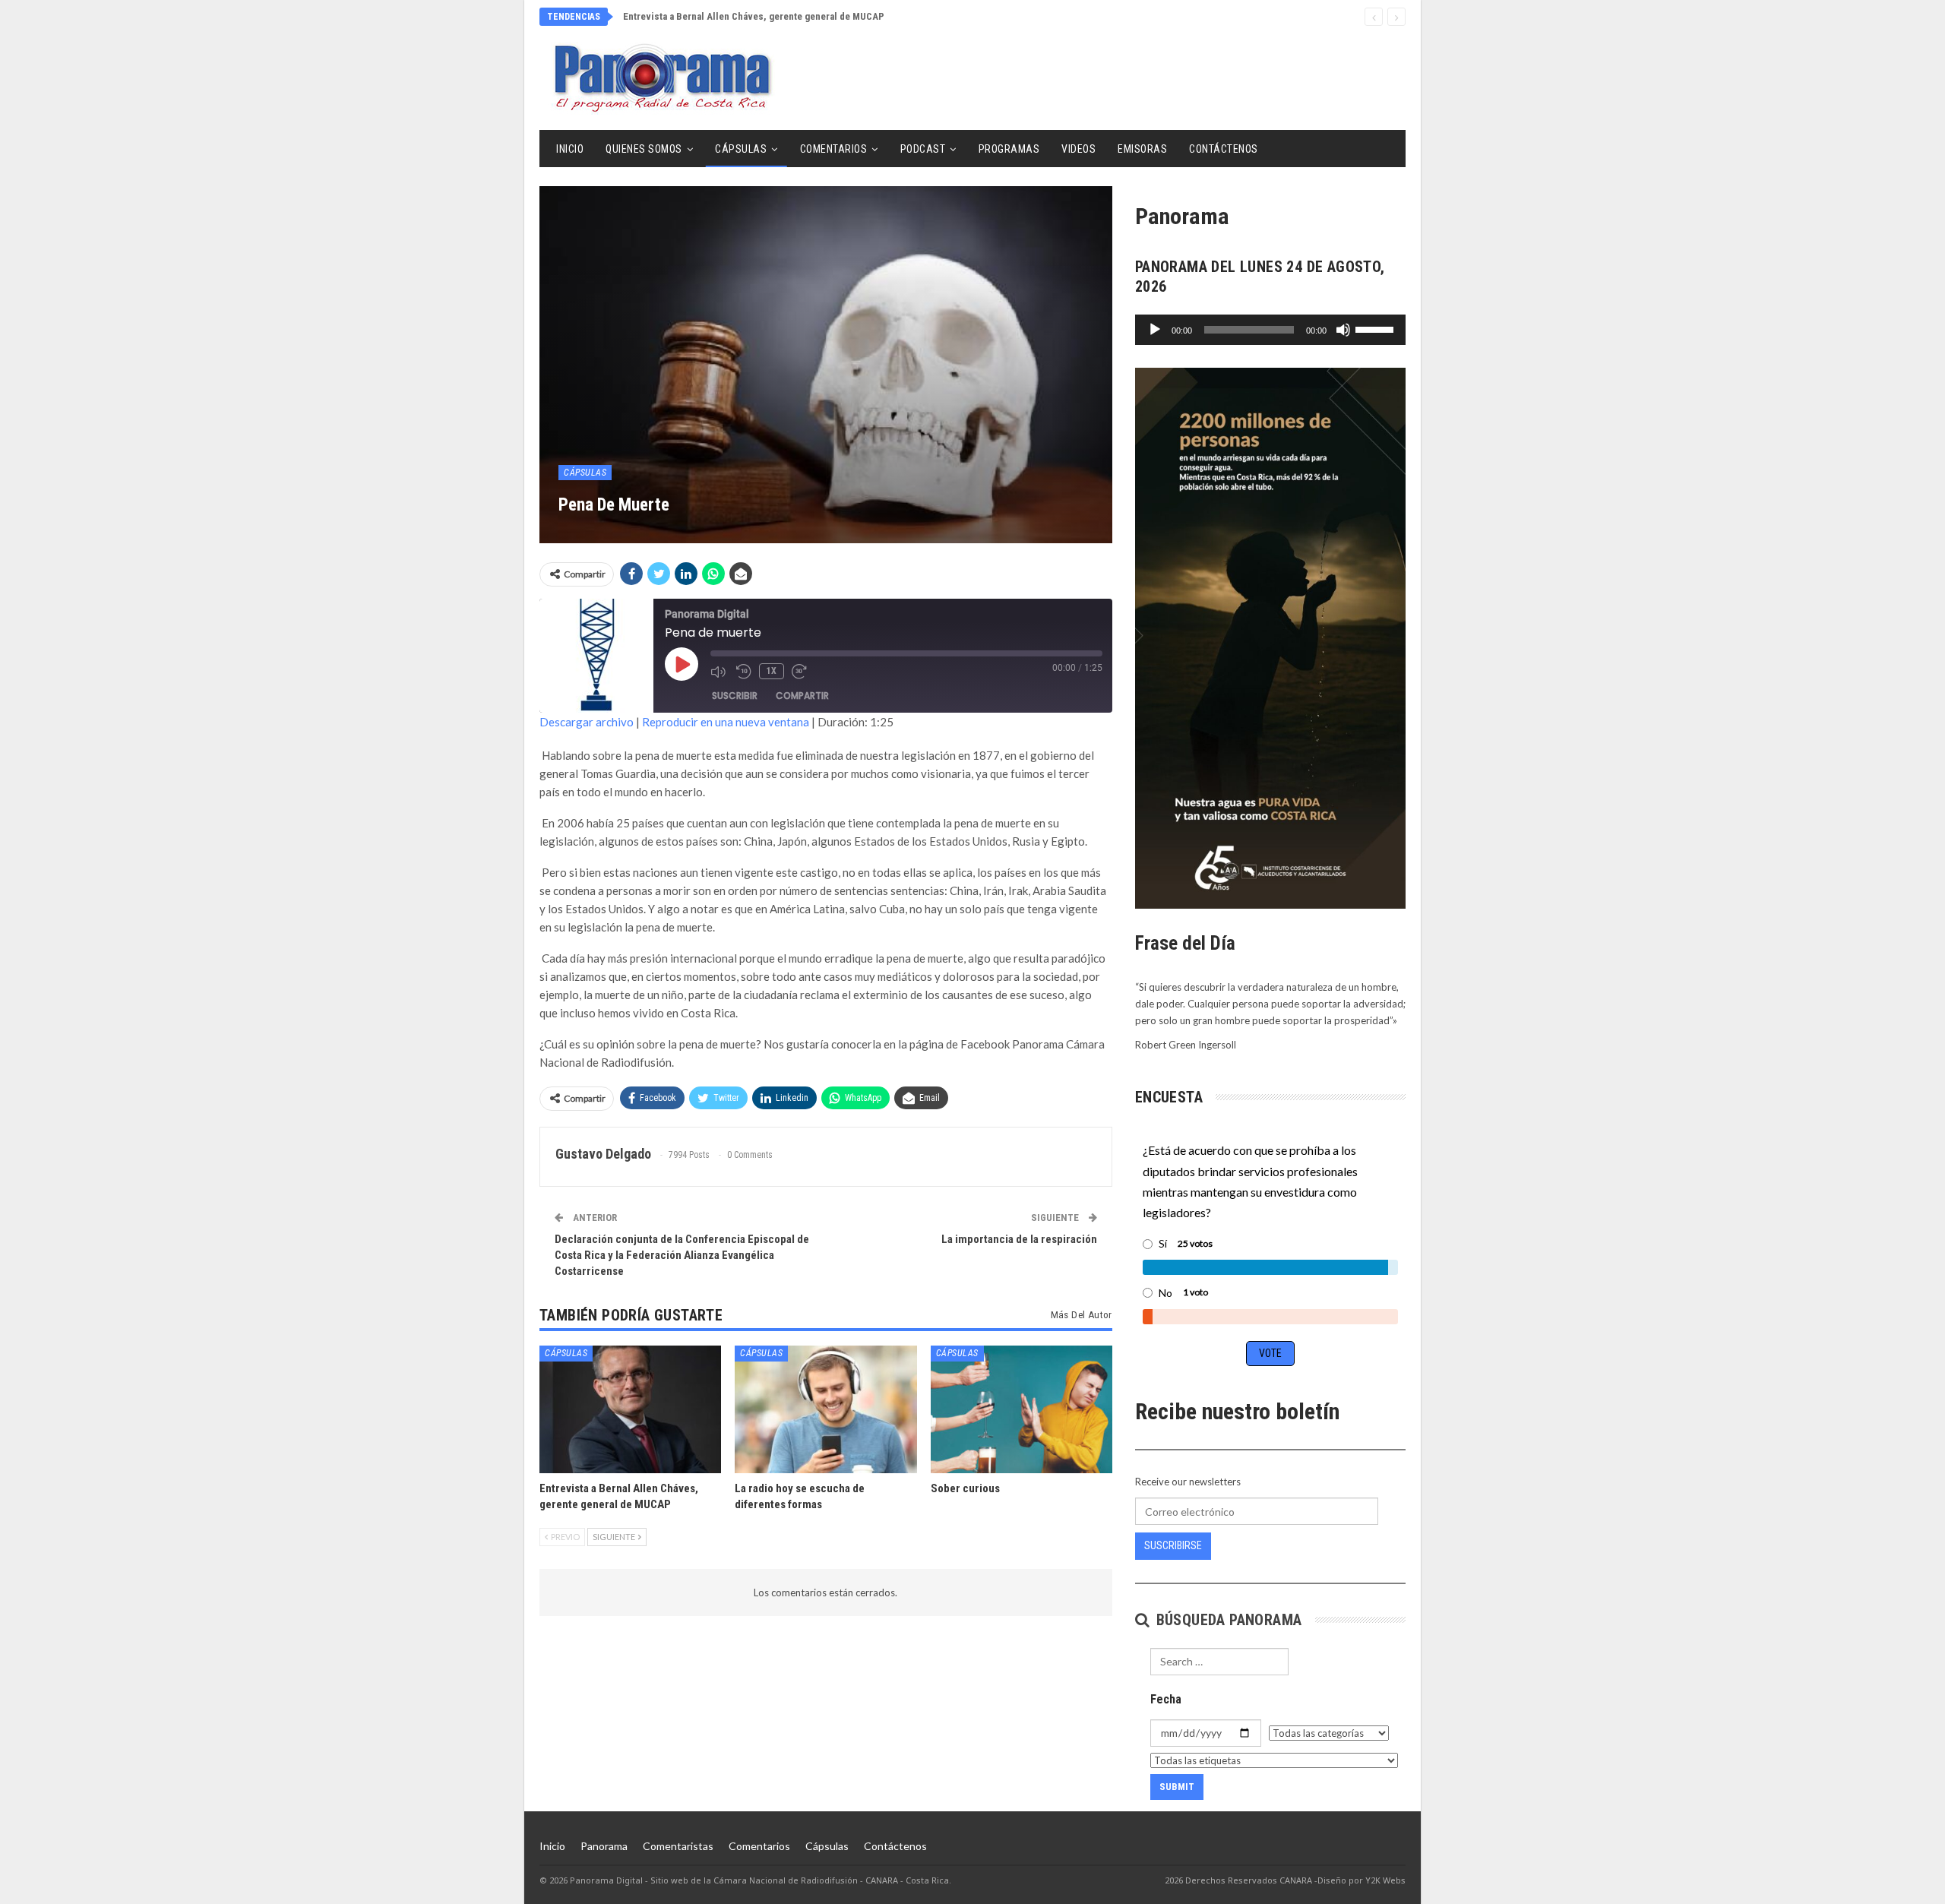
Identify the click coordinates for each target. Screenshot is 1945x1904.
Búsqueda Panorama (1227, 1620)
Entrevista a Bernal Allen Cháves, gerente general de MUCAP (754, 16)
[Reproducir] (1155, 330)
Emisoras (1142, 149)
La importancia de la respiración (1019, 1239)
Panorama (604, 1846)
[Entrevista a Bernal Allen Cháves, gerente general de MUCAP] (630, 1409)
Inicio (570, 149)
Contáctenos (1224, 149)
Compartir (802, 696)
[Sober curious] (1022, 1409)
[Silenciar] (1343, 330)
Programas (1009, 149)
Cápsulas (741, 149)
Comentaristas (678, 1846)
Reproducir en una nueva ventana (726, 722)
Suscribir (735, 696)
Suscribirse (1173, 1545)
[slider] (1377, 328)
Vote (1270, 1353)
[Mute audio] (719, 672)
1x (772, 671)
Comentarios (834, 149)
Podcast (923, 149)
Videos (1078, 149)
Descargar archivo (587, 722)
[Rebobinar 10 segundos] (744, 672)
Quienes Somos (644, 149)
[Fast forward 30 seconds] (801, 672)
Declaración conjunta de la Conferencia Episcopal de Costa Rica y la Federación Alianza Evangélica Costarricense (682, 1255)
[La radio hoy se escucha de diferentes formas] (825, 1409)
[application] (1270, 330)
